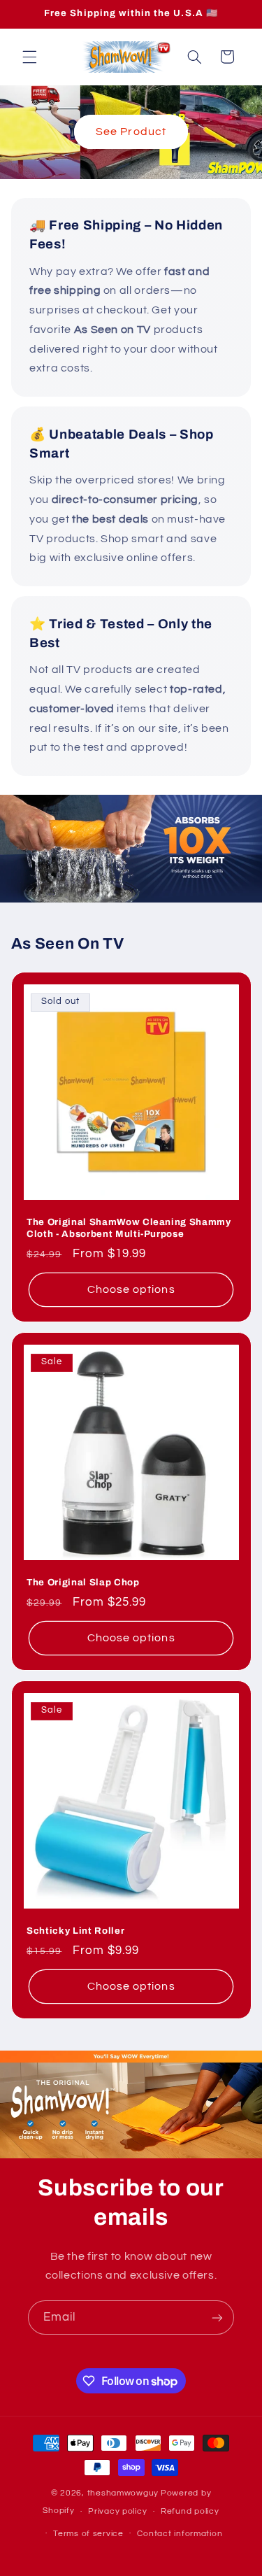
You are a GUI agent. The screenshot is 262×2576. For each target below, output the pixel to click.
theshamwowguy (123, 2493)
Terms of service (88, 2534)
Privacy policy (117, 2511)
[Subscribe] (217, 2317)
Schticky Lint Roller (75, 1931)
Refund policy (190, 2511)
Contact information (180, 2534)
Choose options (131, 1289)
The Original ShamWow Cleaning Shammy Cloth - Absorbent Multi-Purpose (129, 1228)
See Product (131, 132)
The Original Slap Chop (83, 1582)
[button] (29, 57)
